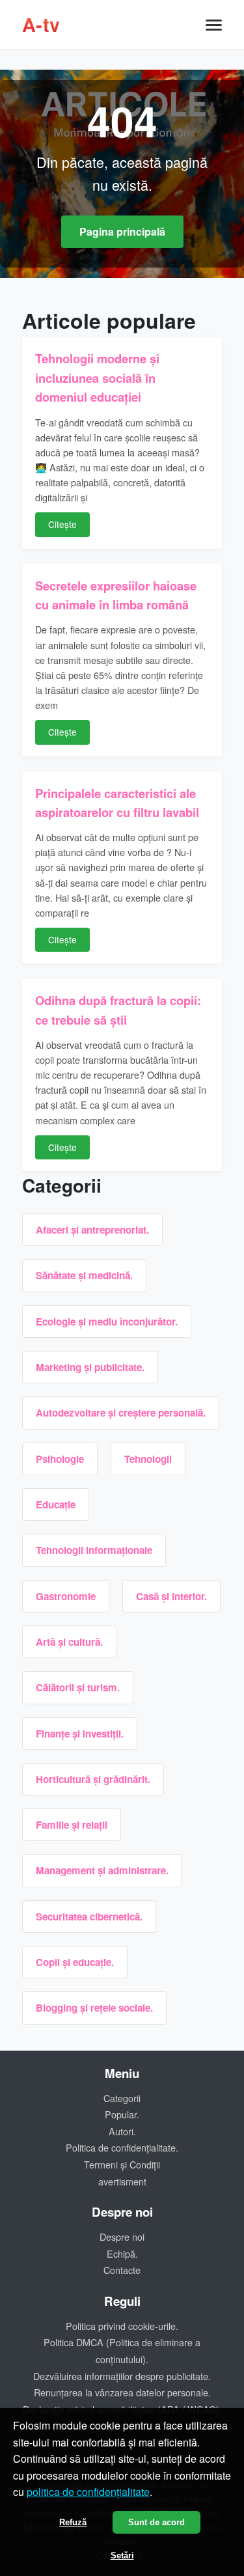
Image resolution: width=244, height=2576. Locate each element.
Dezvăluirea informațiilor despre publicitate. (122, 2376)
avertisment (122, 2181)
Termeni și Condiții (122, 2164)
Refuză (73, 2522)
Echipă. (122, 2253)
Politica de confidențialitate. (122, 2147)
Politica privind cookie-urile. (122, 2326)
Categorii (122, 2098)
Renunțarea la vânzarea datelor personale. (122, 2392)
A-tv (41, 24)
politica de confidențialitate (88, 2492)
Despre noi (122, 2237)
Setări (122, 2555)
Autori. (122, 2131)
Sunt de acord (156, 2522)
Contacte (122, 2270)
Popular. (122, 2114)
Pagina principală (122, 231)
